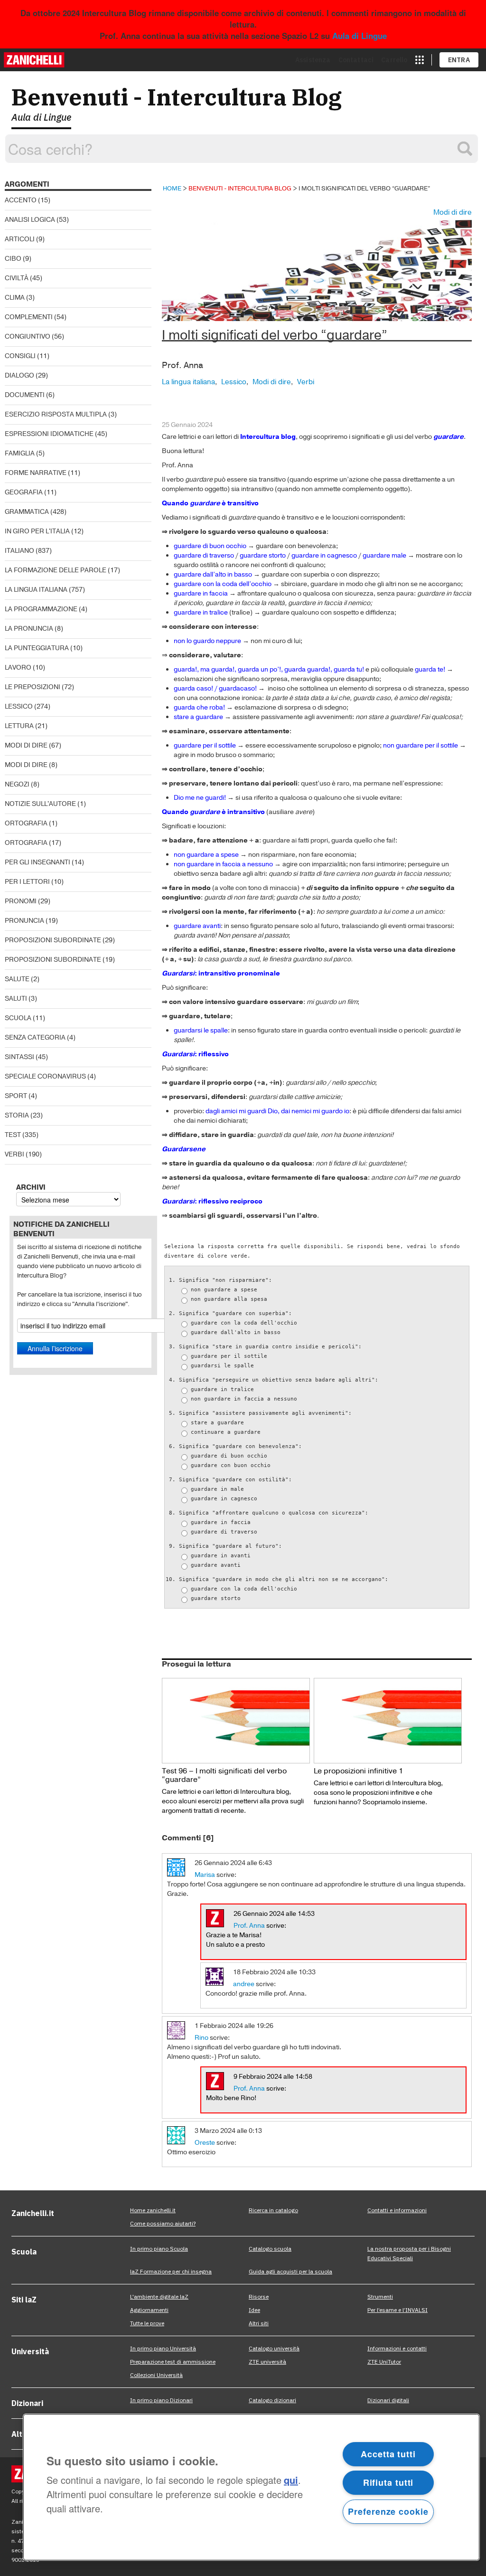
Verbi (14, 1154)
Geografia (24, 492)
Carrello (394, 60)
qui (291, 2480)
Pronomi (21, 901)
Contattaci (356, 60)
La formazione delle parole (56, 570)
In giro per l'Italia (37, 531)
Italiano (19, 551)
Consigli (20, 356)
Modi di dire (26, 745)
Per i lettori (27, 882)
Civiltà (17, 278)
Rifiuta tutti (388, 2482)
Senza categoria (35, 1037)
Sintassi (19, 1057)
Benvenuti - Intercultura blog (240, 188)
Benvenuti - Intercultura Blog (177, 97)
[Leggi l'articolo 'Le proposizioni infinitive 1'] (388, 1720)
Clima (15, 298)
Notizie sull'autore (40, 804)
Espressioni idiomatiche (49, 434)
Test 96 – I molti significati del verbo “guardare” (224, 1775)
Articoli (20, 239)
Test (13, 1135)
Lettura (19, 726)
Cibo (13, 259)
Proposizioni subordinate (53, 940)
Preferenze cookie (388, 2511)
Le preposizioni (33, 687)
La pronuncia (29, 629)
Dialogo (19, 375)
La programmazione (41, 609)
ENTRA (459, 60)
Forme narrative (36, 473)
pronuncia (24, 921)
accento (21, 200)
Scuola (18, 1018)
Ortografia (26, 823)
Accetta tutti (388, 2454)
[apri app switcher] (420, 60)
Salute (17, 979)
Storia (17, 1115)
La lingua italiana (36, 590)
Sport (16, 1096)
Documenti (25, 395)
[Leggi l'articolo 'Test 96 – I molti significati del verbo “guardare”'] (236, 1720)
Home (172, 188)
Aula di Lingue (360, 36)
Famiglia (20, 453)
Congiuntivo (28, 336)
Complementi (29, 317)
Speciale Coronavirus (45, 1076)
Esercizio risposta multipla (56, 414)
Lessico (19, 706)
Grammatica (27, 512)
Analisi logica (30, 220)
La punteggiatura (37, 648)
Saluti (16, 999)
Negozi (17, 784)
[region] (251, 2487)
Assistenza (313, 60)
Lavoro (18, 668)
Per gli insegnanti (37, 862)
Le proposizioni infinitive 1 (358, 1771)
